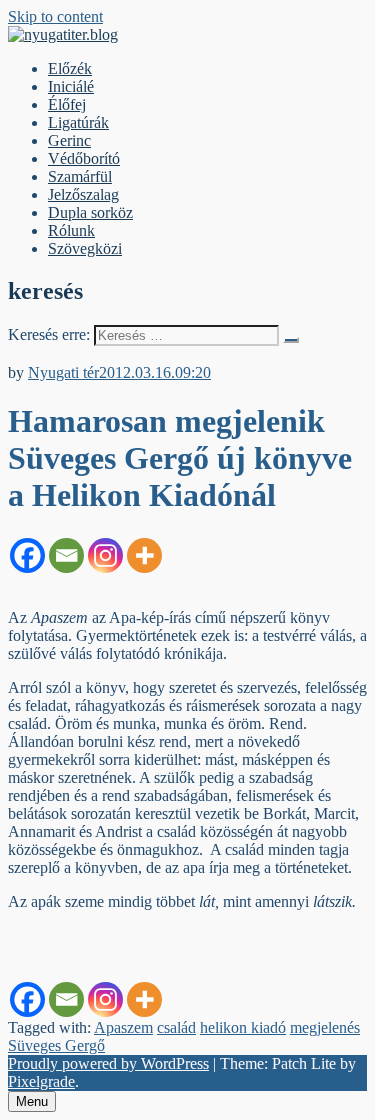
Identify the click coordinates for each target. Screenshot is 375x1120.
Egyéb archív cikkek (73, 354)
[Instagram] (105, 555)
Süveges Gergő (56, 1045)
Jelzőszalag (83, 194)
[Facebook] (27, 555)
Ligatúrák (78, 122)
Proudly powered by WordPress (108, 1063)
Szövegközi (85, 248)
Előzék (70, 68)
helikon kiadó (243, 1027)
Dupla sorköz (90, 212)
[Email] (66, 555)
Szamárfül (80, 176)
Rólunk (71, 230)
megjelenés (325, 1027)
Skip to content (55, 16)
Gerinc (69, 140)
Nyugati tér (63, 372)
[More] (144, 555)
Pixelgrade (41, 1081)
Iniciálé (71, 86)
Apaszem (123, 1027)
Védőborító (84, 158)
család (176, 1027)
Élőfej (67, 104)
